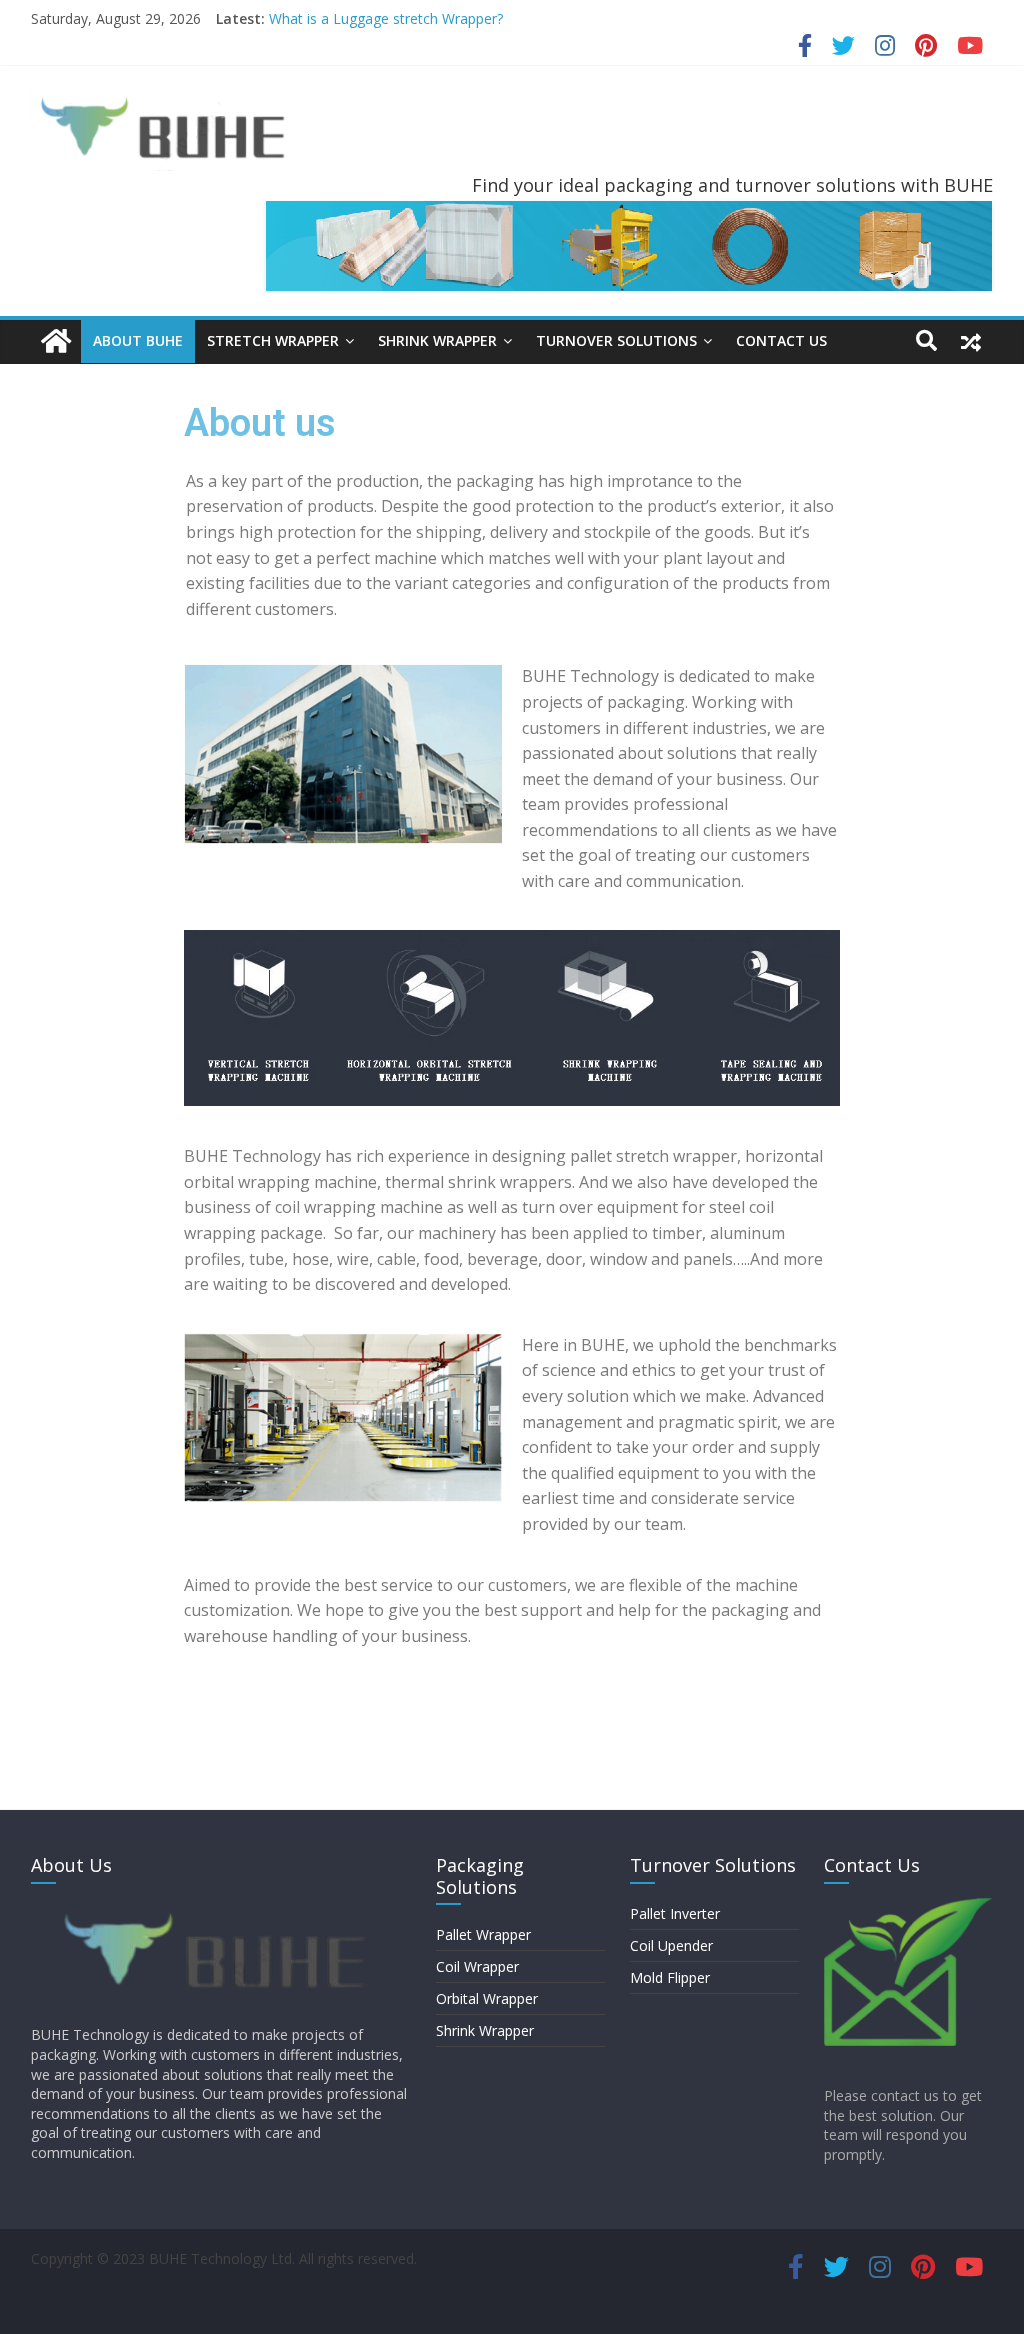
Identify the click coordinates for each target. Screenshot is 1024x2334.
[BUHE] (221, 1907)
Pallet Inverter (675, 1913)
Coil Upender (671, 1945)
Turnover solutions (616, 340)
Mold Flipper (670, 1977)
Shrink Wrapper (485, 2030)
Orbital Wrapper (487, 1998)
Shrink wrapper (437, 340)
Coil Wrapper (477, 1966)
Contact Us (781, 340)
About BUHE (138, 340)
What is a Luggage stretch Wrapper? (386, 18)
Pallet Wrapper (483, 1934)
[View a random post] (971, 341)
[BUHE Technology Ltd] (56, 341)
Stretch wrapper (273, 340)
